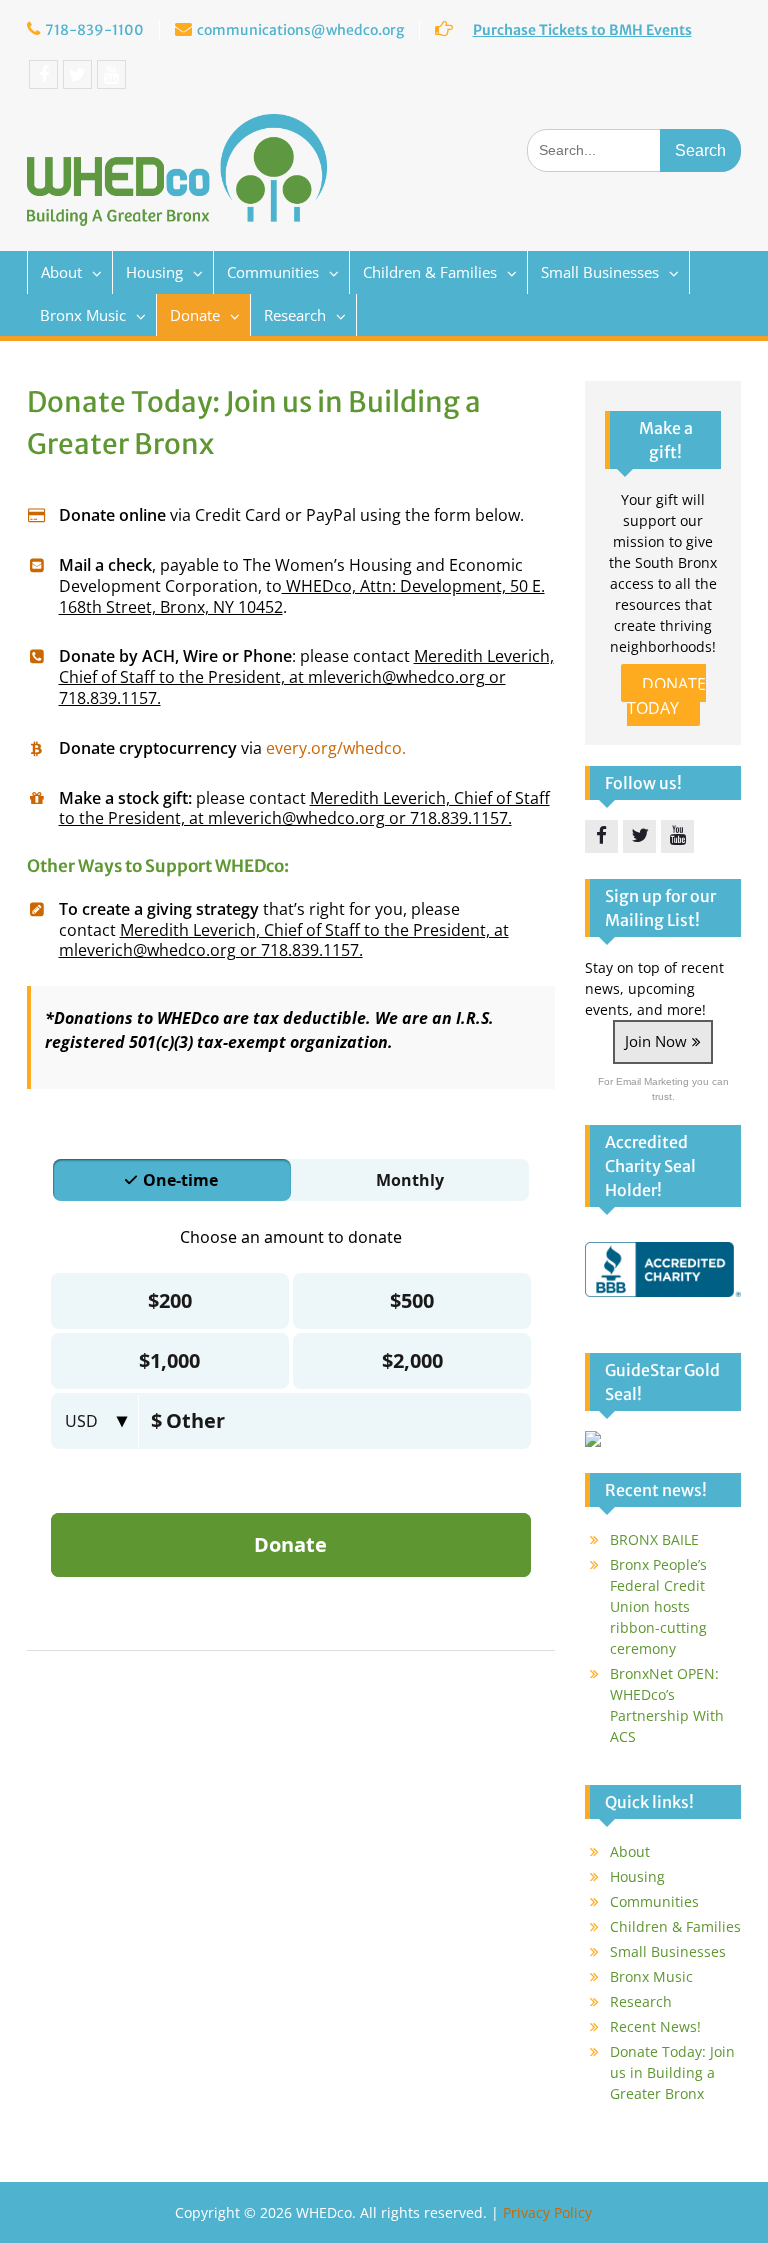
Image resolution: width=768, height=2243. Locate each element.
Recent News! (655, 2026)
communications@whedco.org (300, 30)
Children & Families (430, 272)
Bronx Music (83, 315)
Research (295, 315)
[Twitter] (77, 74)
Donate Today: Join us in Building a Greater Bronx (672, 2072)
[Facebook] (43, 74)
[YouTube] (111, 74)
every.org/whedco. (336, 748)
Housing (154, 272)
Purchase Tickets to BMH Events (582, 30)
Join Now (656, 1041)
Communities (273, 272)
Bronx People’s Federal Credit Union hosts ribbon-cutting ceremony (658, 1606)
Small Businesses (600, 272)
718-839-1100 (94, 30)
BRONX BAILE (654, 1539)
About (61, 272)
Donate (195, 315)
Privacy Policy (547, 2212)
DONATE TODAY (666, 696)
